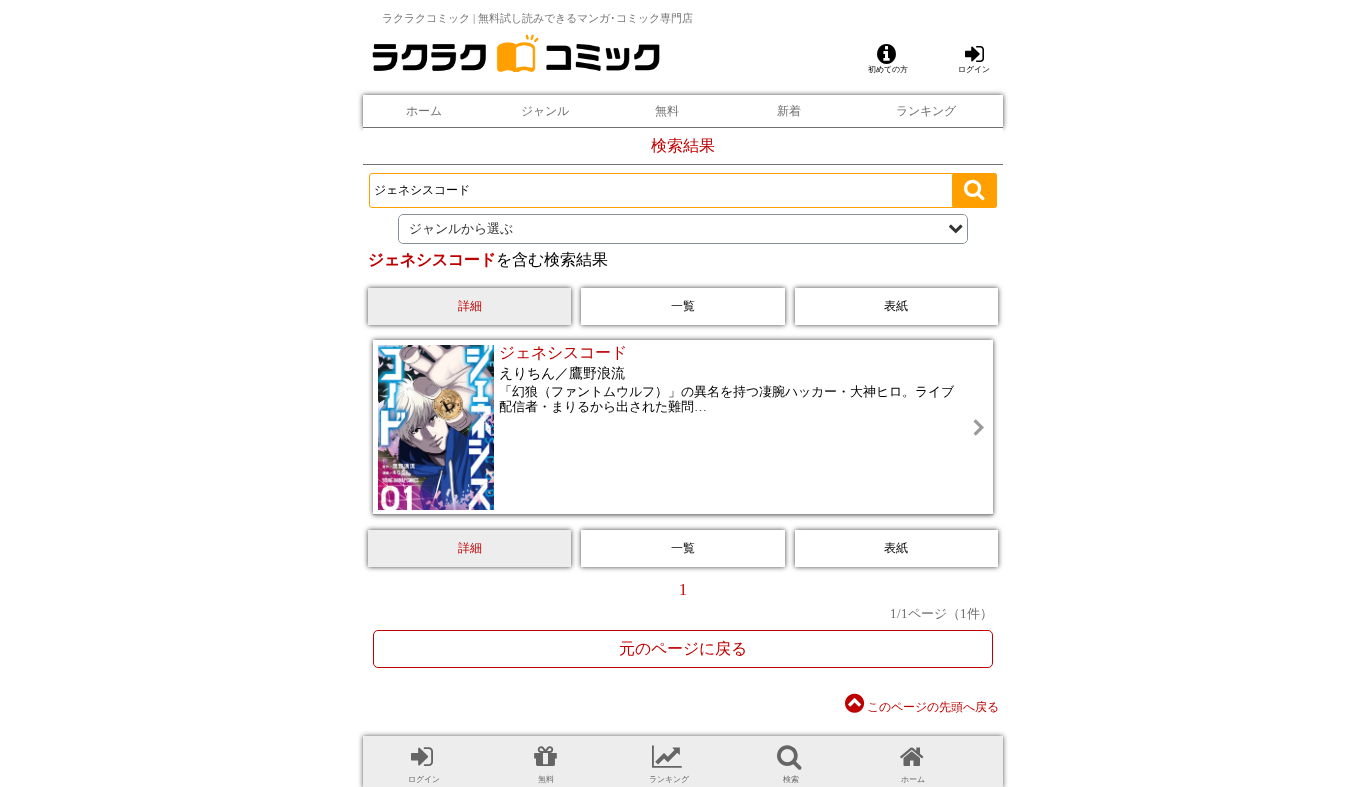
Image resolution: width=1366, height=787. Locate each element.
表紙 (896, 306)
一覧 (683, 306)
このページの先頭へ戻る (931, 707)
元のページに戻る (683, 648)
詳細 (470, 306)
